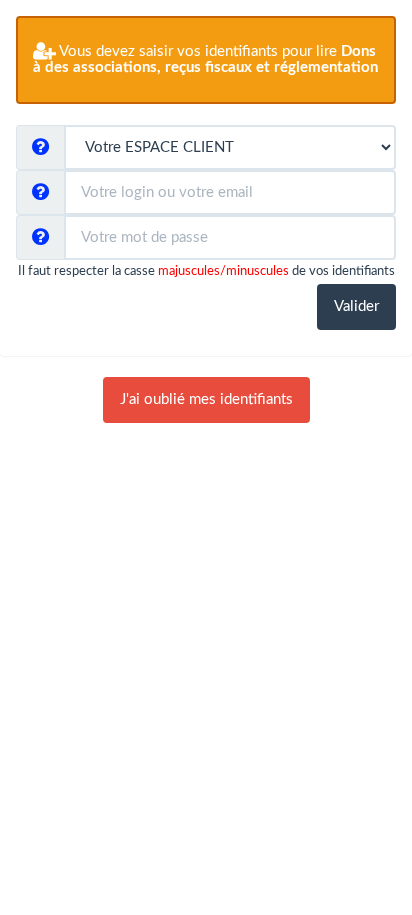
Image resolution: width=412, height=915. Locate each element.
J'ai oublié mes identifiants (206, 399)
